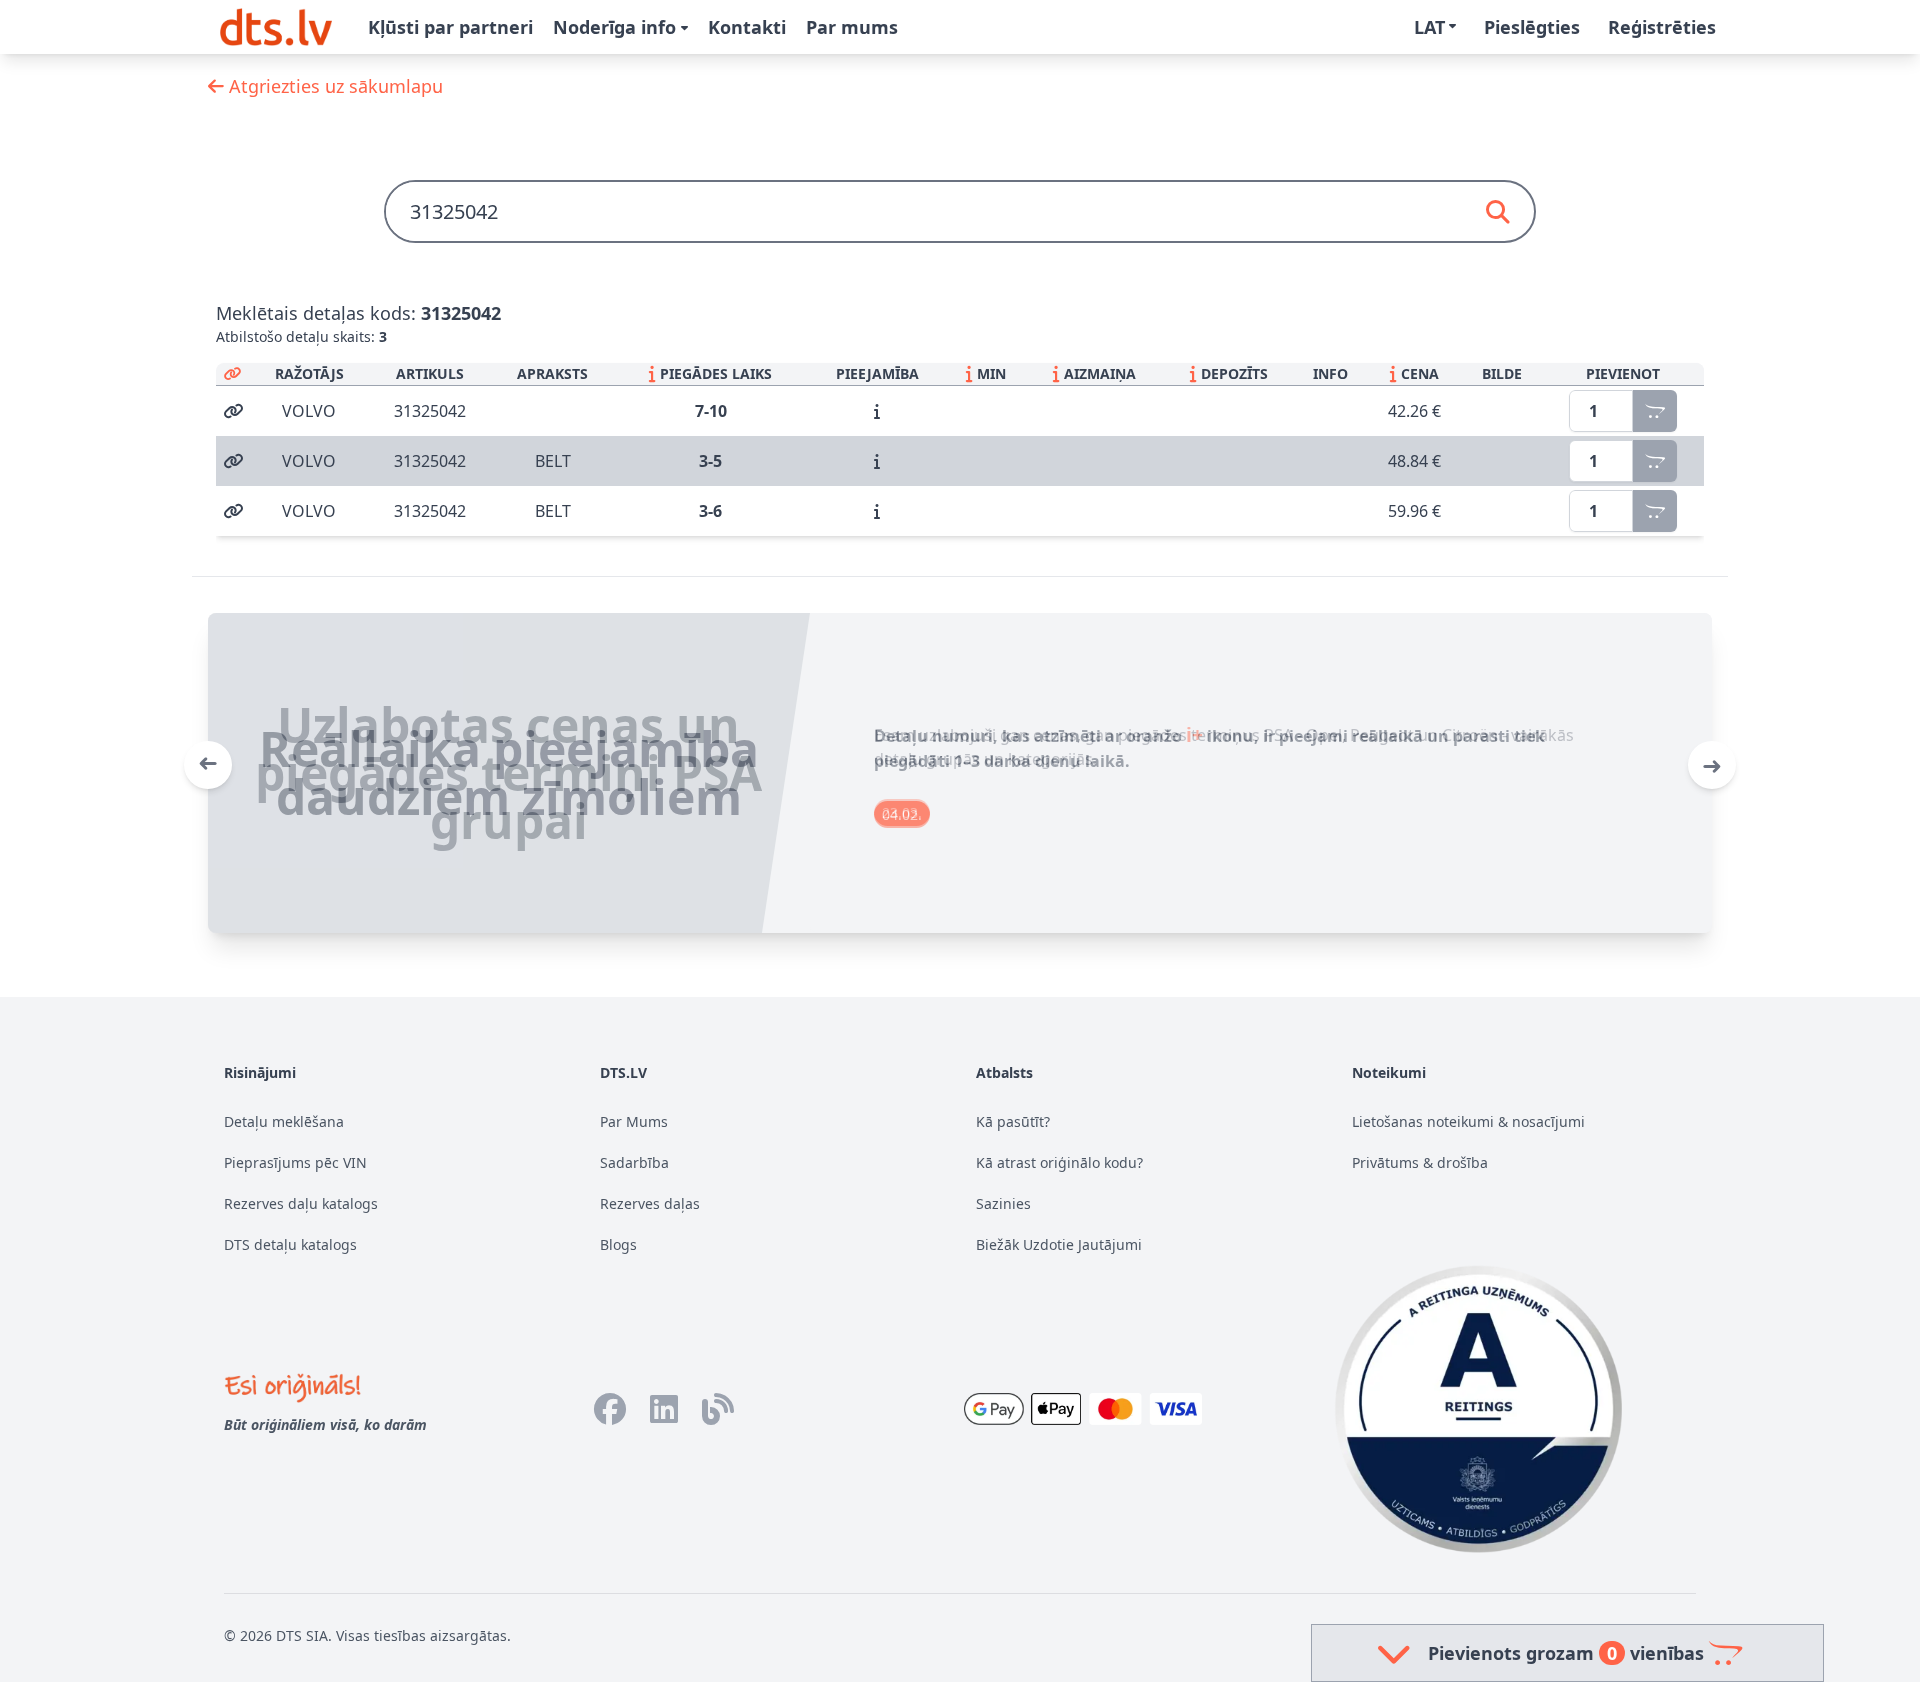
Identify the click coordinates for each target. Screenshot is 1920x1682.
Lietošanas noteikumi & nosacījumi (1468, 1121)
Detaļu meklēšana (284, 1121)
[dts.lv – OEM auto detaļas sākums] (276, 27)
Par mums (852, 27)
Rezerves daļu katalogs (301, 1203)
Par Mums (634, 1121)
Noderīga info (617, 27)
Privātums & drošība (1420, 1162)
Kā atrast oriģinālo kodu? (1059, 1162)
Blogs (618, 1244)
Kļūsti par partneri (450, 27)
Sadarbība (634, 1162)
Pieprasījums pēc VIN (295, 1162)
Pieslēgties (1532, 27)
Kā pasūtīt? (1013, 1121)
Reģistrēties (1662, 27)
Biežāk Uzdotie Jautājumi (1059, 1244)
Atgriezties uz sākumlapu (333, 86)
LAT (1429, 27)
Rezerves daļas (650, 1203)
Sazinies (1003, 1203)
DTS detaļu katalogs (290, 1244)
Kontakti (747, 27)
